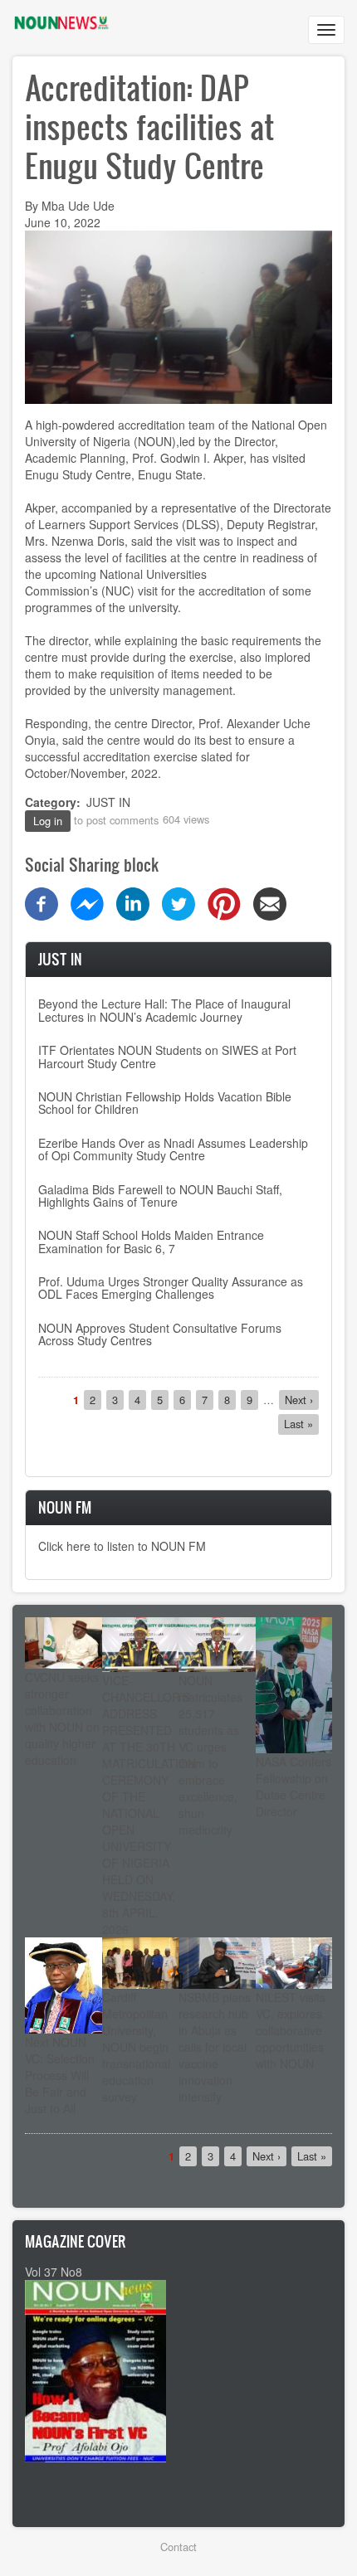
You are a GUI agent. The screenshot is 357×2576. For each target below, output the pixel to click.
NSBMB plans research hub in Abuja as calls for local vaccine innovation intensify (215, 2047)
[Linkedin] (133, 902)
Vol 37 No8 (54, 2272)
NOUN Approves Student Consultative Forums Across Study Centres (160, 1334)
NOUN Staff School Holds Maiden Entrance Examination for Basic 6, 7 (151, 1241)
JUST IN (108, 802)
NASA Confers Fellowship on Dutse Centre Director (293, 1786)
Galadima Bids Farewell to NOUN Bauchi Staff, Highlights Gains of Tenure (160, 1196)
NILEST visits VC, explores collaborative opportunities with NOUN (291, 2030)
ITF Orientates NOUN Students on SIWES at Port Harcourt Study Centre (167, 1056)
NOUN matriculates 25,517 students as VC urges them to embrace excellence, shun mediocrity (210, 1755)
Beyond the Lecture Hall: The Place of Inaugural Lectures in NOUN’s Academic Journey (164, 1010)
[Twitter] (178, 902)
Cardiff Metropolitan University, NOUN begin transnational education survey (136, 2047)
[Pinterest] (224, 902)
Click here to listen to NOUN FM (122, 1546)
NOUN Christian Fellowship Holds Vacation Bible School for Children (165, 1103)
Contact (178, 2547)
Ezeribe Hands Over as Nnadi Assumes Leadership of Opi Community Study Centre (173, 1149)
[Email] (270, 902)
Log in (48, 821)
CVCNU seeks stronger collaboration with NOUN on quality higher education (62, 1718)
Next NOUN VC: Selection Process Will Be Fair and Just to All (60, 2075)
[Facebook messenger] (87, 902)
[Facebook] (42, 902)
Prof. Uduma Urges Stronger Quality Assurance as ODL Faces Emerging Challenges (171, 1288)
